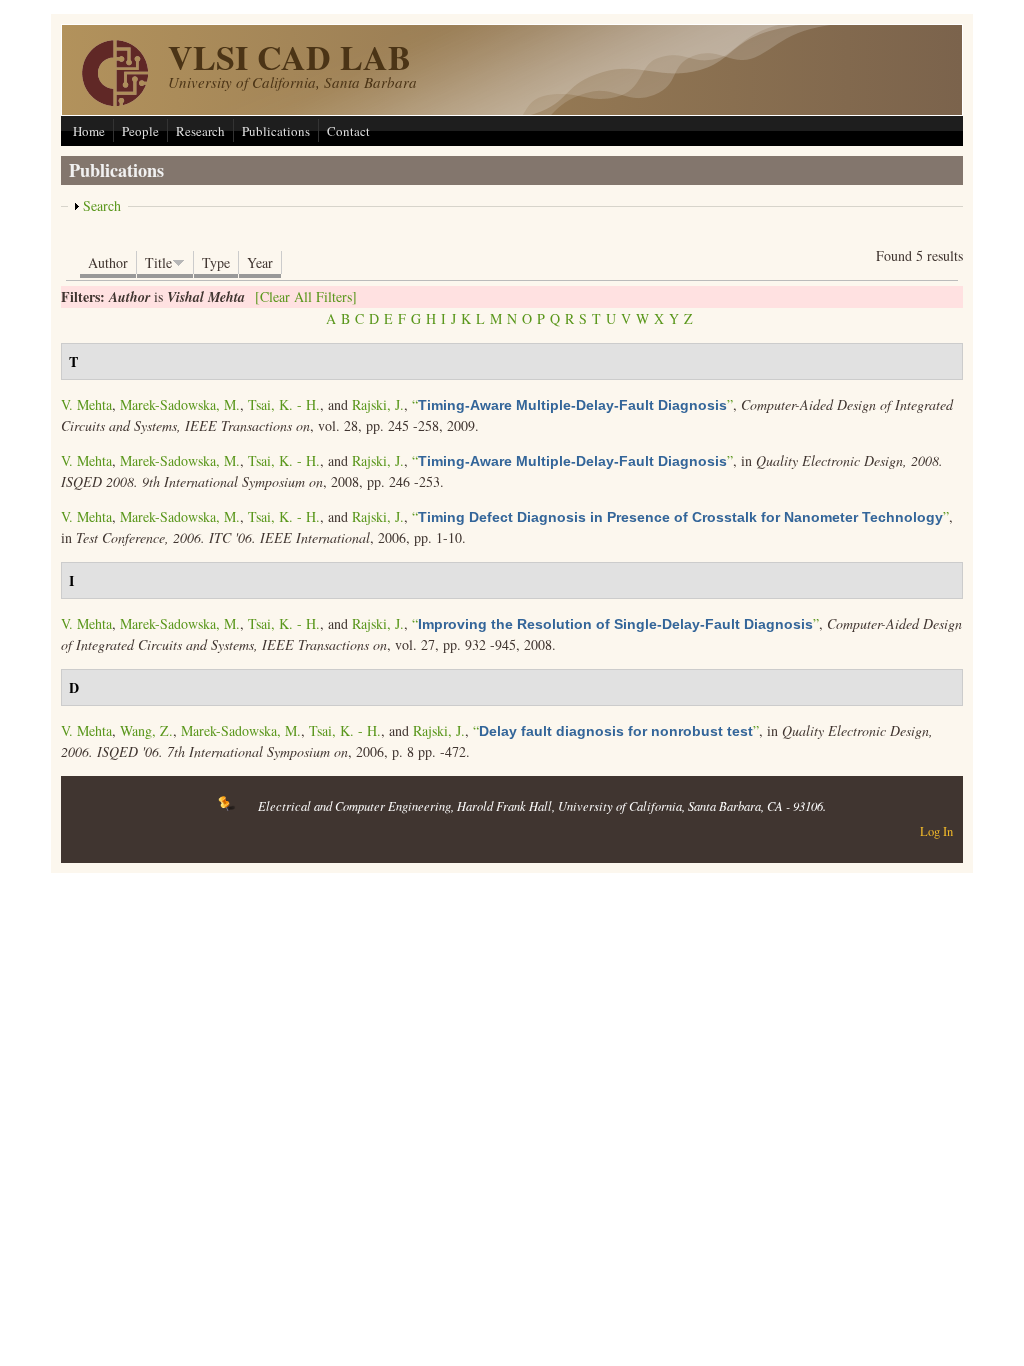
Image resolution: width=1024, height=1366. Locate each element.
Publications (276, 131)
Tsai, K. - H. (284, 404)
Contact (348, 131)
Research (200, 131)
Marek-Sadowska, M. (180, 404)
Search (102, 205)
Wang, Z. (146, 730)
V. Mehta (86, 404)
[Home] (115, 100)
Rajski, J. (378, 404)
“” (572, 404)
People (140, 131)
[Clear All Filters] (306, 296)
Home (89, 131)
